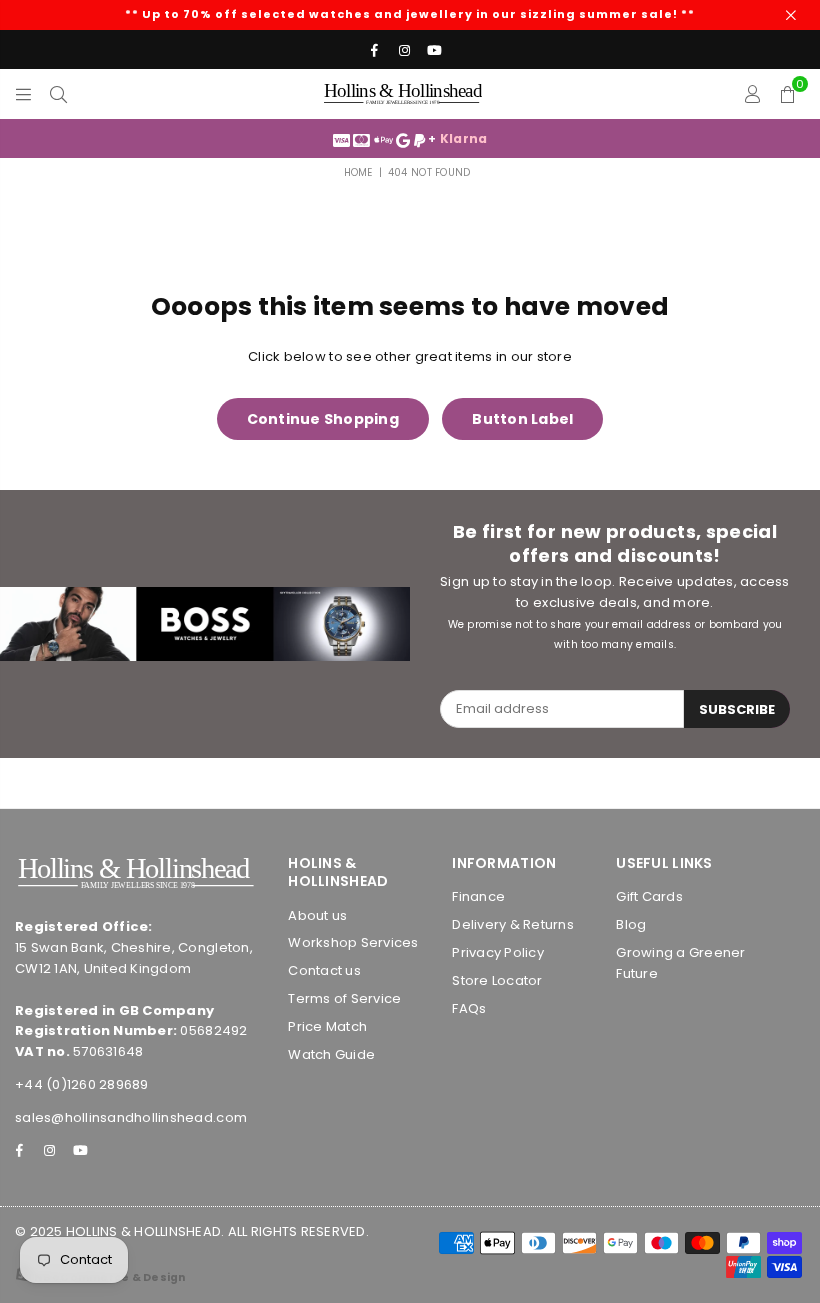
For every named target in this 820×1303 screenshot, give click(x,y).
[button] (787, 94)
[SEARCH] (58, 94)
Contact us (324, 970)
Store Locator (497, 980)
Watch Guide (331, 1054)
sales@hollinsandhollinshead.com (131, 1117)
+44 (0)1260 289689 (82, 1084)
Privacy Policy (498, 952)
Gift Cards (649, 896)
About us (317, 915)
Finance (478, 896)
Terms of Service (344, 998)
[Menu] (23, 94)
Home (358, 172)
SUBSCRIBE (737, 709)
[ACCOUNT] (752, 94)
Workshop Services (353, 942)
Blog (631, 924)
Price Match (327, 1026)
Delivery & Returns (513, 924)
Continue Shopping (323, 419)
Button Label (522, 419)
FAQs (469, 1008)
